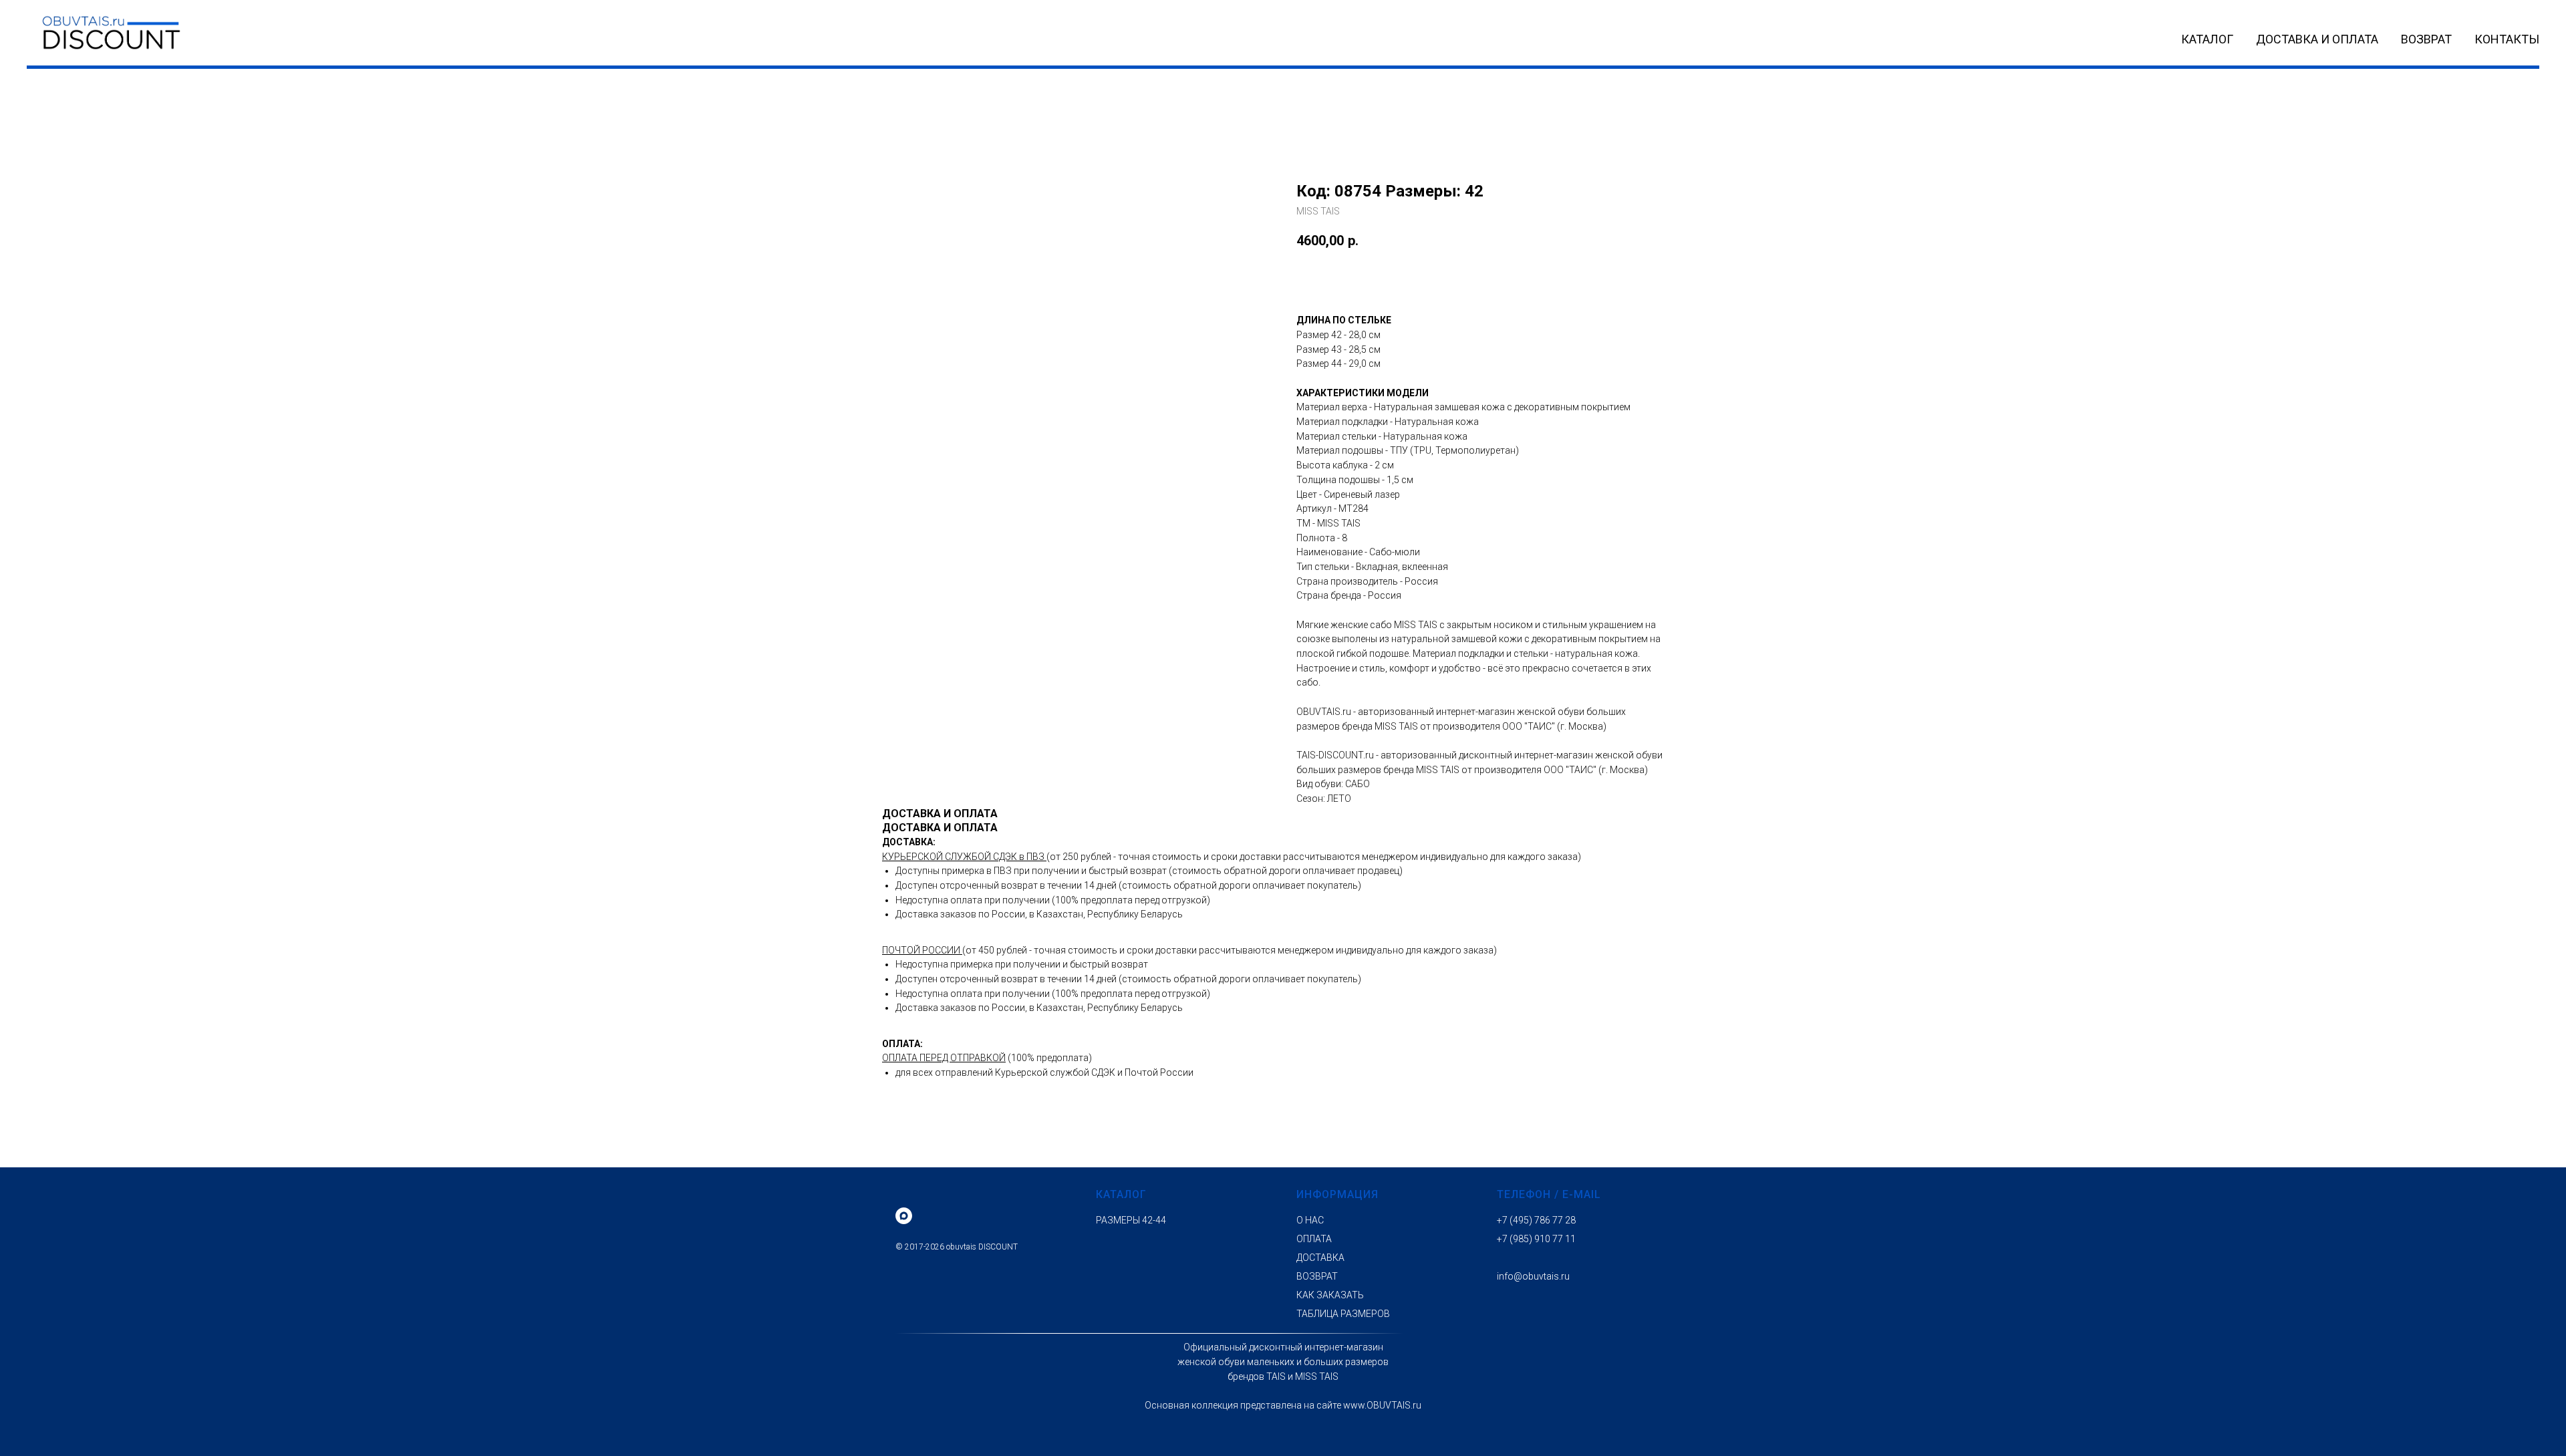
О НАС (1310, 1220)
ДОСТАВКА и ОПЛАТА (2317, 39)
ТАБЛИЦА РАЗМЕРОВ (1343, 1314)
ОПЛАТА (1314, 1239)
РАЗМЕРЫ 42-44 (1131, 1220)
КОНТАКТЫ (2507, 39)
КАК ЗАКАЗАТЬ (1330, 1295)
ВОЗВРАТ (2426, 39)
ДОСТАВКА (1320, 1258)
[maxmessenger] (904, 1216)
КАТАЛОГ (2207, 39)
